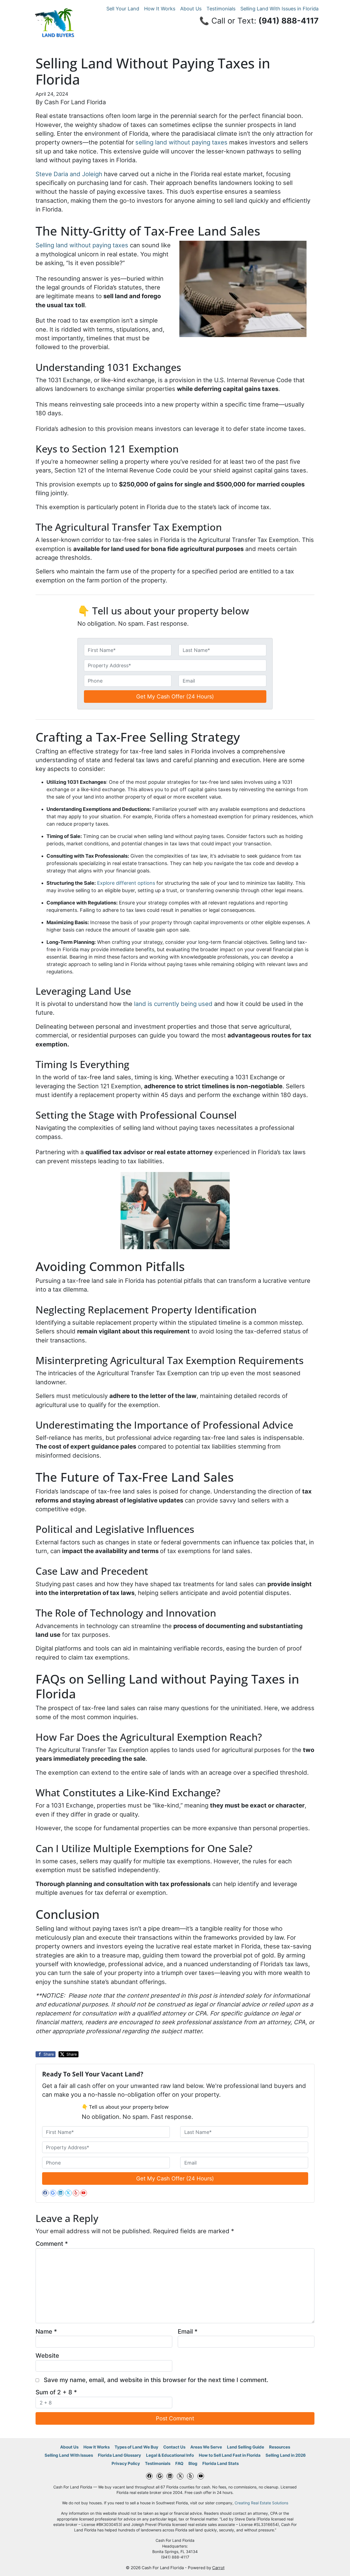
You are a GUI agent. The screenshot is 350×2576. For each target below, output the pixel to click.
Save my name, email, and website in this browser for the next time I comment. (156, 2380)
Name (46, 2331)
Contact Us (174, 2447)
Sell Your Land (123, 9)
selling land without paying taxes (181, 142)
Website (47, 2355)
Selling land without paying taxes (82, 245)
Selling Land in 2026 (286, 2455)
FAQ (179, 2463)
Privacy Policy (126, 2463)
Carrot (218, 2568)
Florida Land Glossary (119, 2455)
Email (188, 2331)
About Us (191, 9)
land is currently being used (172, 1004)
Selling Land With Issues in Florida (279, 9)
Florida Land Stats (221, 2463)
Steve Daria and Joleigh (69, 174)
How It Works (160, 9)
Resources (280, 2447)
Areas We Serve (206, 2447)
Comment (52, 2244)
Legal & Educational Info (170, 2455)
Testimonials (221, 9)
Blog (193, 2463)
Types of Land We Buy (136, 2447)
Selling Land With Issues (69, 2455)
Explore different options (126, 883)
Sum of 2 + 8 (56, 2392)
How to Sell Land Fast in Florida (230, 2455)
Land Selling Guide (246, 2447)
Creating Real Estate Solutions (261, 2503)
